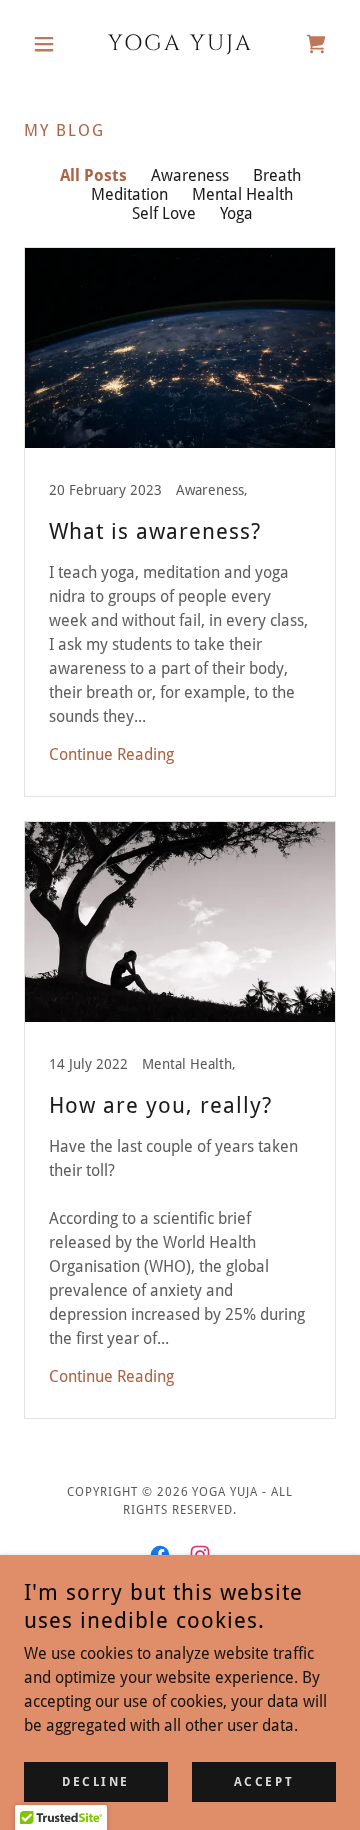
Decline (96, 1782)
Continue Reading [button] (111, 754)
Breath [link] (277, 175)
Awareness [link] (190, 175)
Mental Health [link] (242, 194)
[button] (47, 44)
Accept (264, 1782)
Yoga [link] (236, 213)
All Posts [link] (93, 175)
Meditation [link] (129, 194)
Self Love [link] (164, 213)
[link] (180, 44)
